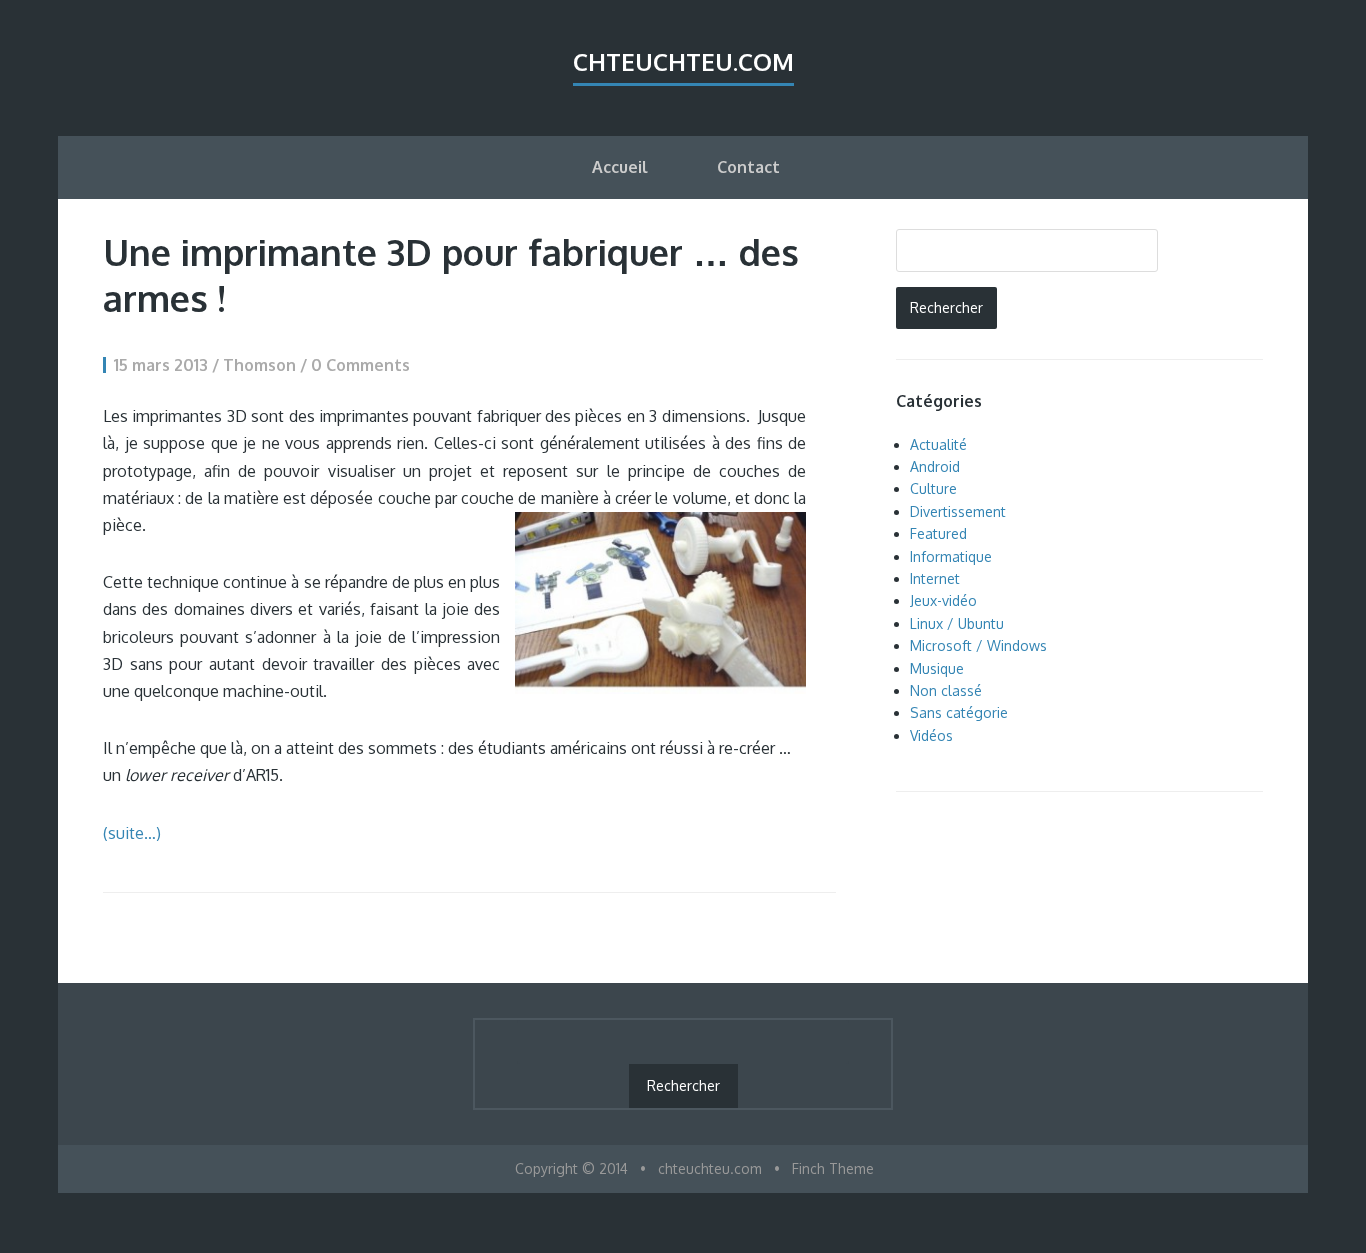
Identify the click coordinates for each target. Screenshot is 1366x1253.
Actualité (938, 444)
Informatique (951, 556)
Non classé (946, 690)
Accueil (620, 167)
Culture (933, 488)
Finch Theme (833, 1168)
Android (935, 466)
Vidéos (931, 735)
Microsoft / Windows (978, 645)
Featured (938, 533)
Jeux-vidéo (943, 600)
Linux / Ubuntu (957, 623)
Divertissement (958, 511)
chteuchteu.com (683, 61)
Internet (935, 578)
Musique (937, 668)
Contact (748, 167)
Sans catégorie (959, 712)
